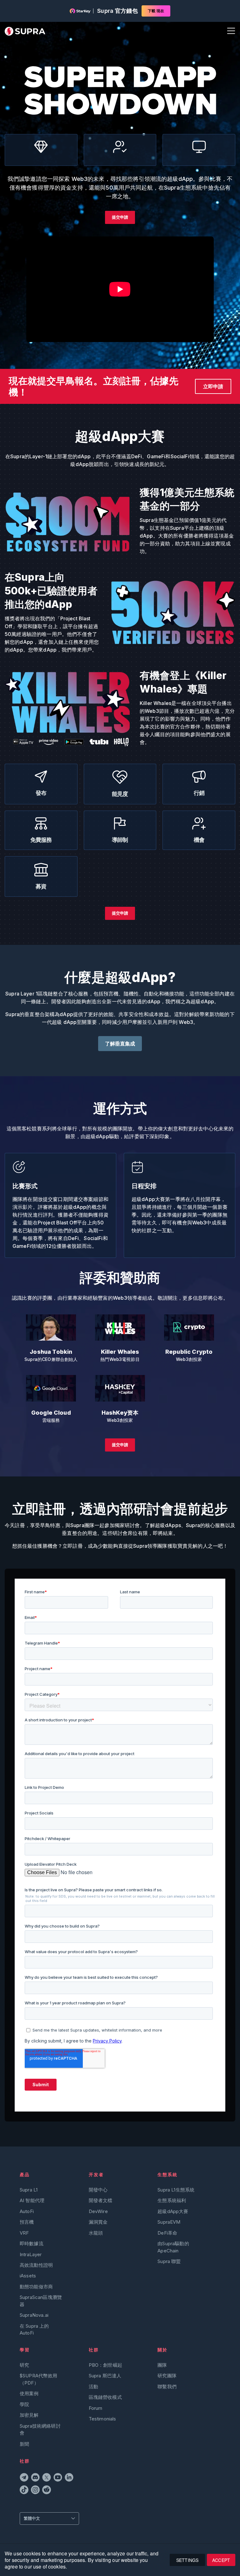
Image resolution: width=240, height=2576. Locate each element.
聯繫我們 (167, 2387)
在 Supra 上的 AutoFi (34, 2329)
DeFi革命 (167, 2233)
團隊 (162, 2365)
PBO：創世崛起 (105, 2365)
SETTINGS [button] (187, 2560)
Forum (96, 2408)
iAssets (28, 2276)
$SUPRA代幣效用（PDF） (39, 2379)
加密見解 (29, 2415)
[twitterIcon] (47, 2478)
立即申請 (213, 386)
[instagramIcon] (35, 2491)
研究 (24, 2365)
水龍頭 (96, 2233)
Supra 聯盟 (169, 2261)
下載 (156, 11)
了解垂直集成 (120, 1044)
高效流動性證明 (36, 2265)
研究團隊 (167, 2376)
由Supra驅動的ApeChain (173, 2247)
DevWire (98, 2211)
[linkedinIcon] (69, 2478)
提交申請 (120, 217)
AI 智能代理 (32, 2200)
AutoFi (27, 2211)
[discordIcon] (35, 2478)
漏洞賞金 (98, 2222)
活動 (93, 2387)
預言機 (27, 2222)
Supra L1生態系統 (176, 2190)
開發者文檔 (101, 2200)
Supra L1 (29, 2190)
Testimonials (102, 2419)
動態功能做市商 (36, 2287)
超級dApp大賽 (173, 2211)
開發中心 (98, 2190)
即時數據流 (32, 2243)
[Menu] (230, 31)
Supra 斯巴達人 (105, 2376)
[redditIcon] (47, 2491)
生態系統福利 (172, 2200)
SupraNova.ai (34, 2315)
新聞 (24, 2444)
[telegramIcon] (24, 2478)
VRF (24, 2233)
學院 (24, 2404)
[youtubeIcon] (58, 2478)
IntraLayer (31, 2254)
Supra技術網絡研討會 (40, 2429)
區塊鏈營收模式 (105, 2397)
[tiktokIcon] (24, 2491)
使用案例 (29, 2393)
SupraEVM (169, 2222)
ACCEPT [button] (221, 2560)
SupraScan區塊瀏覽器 (41, 2301)
